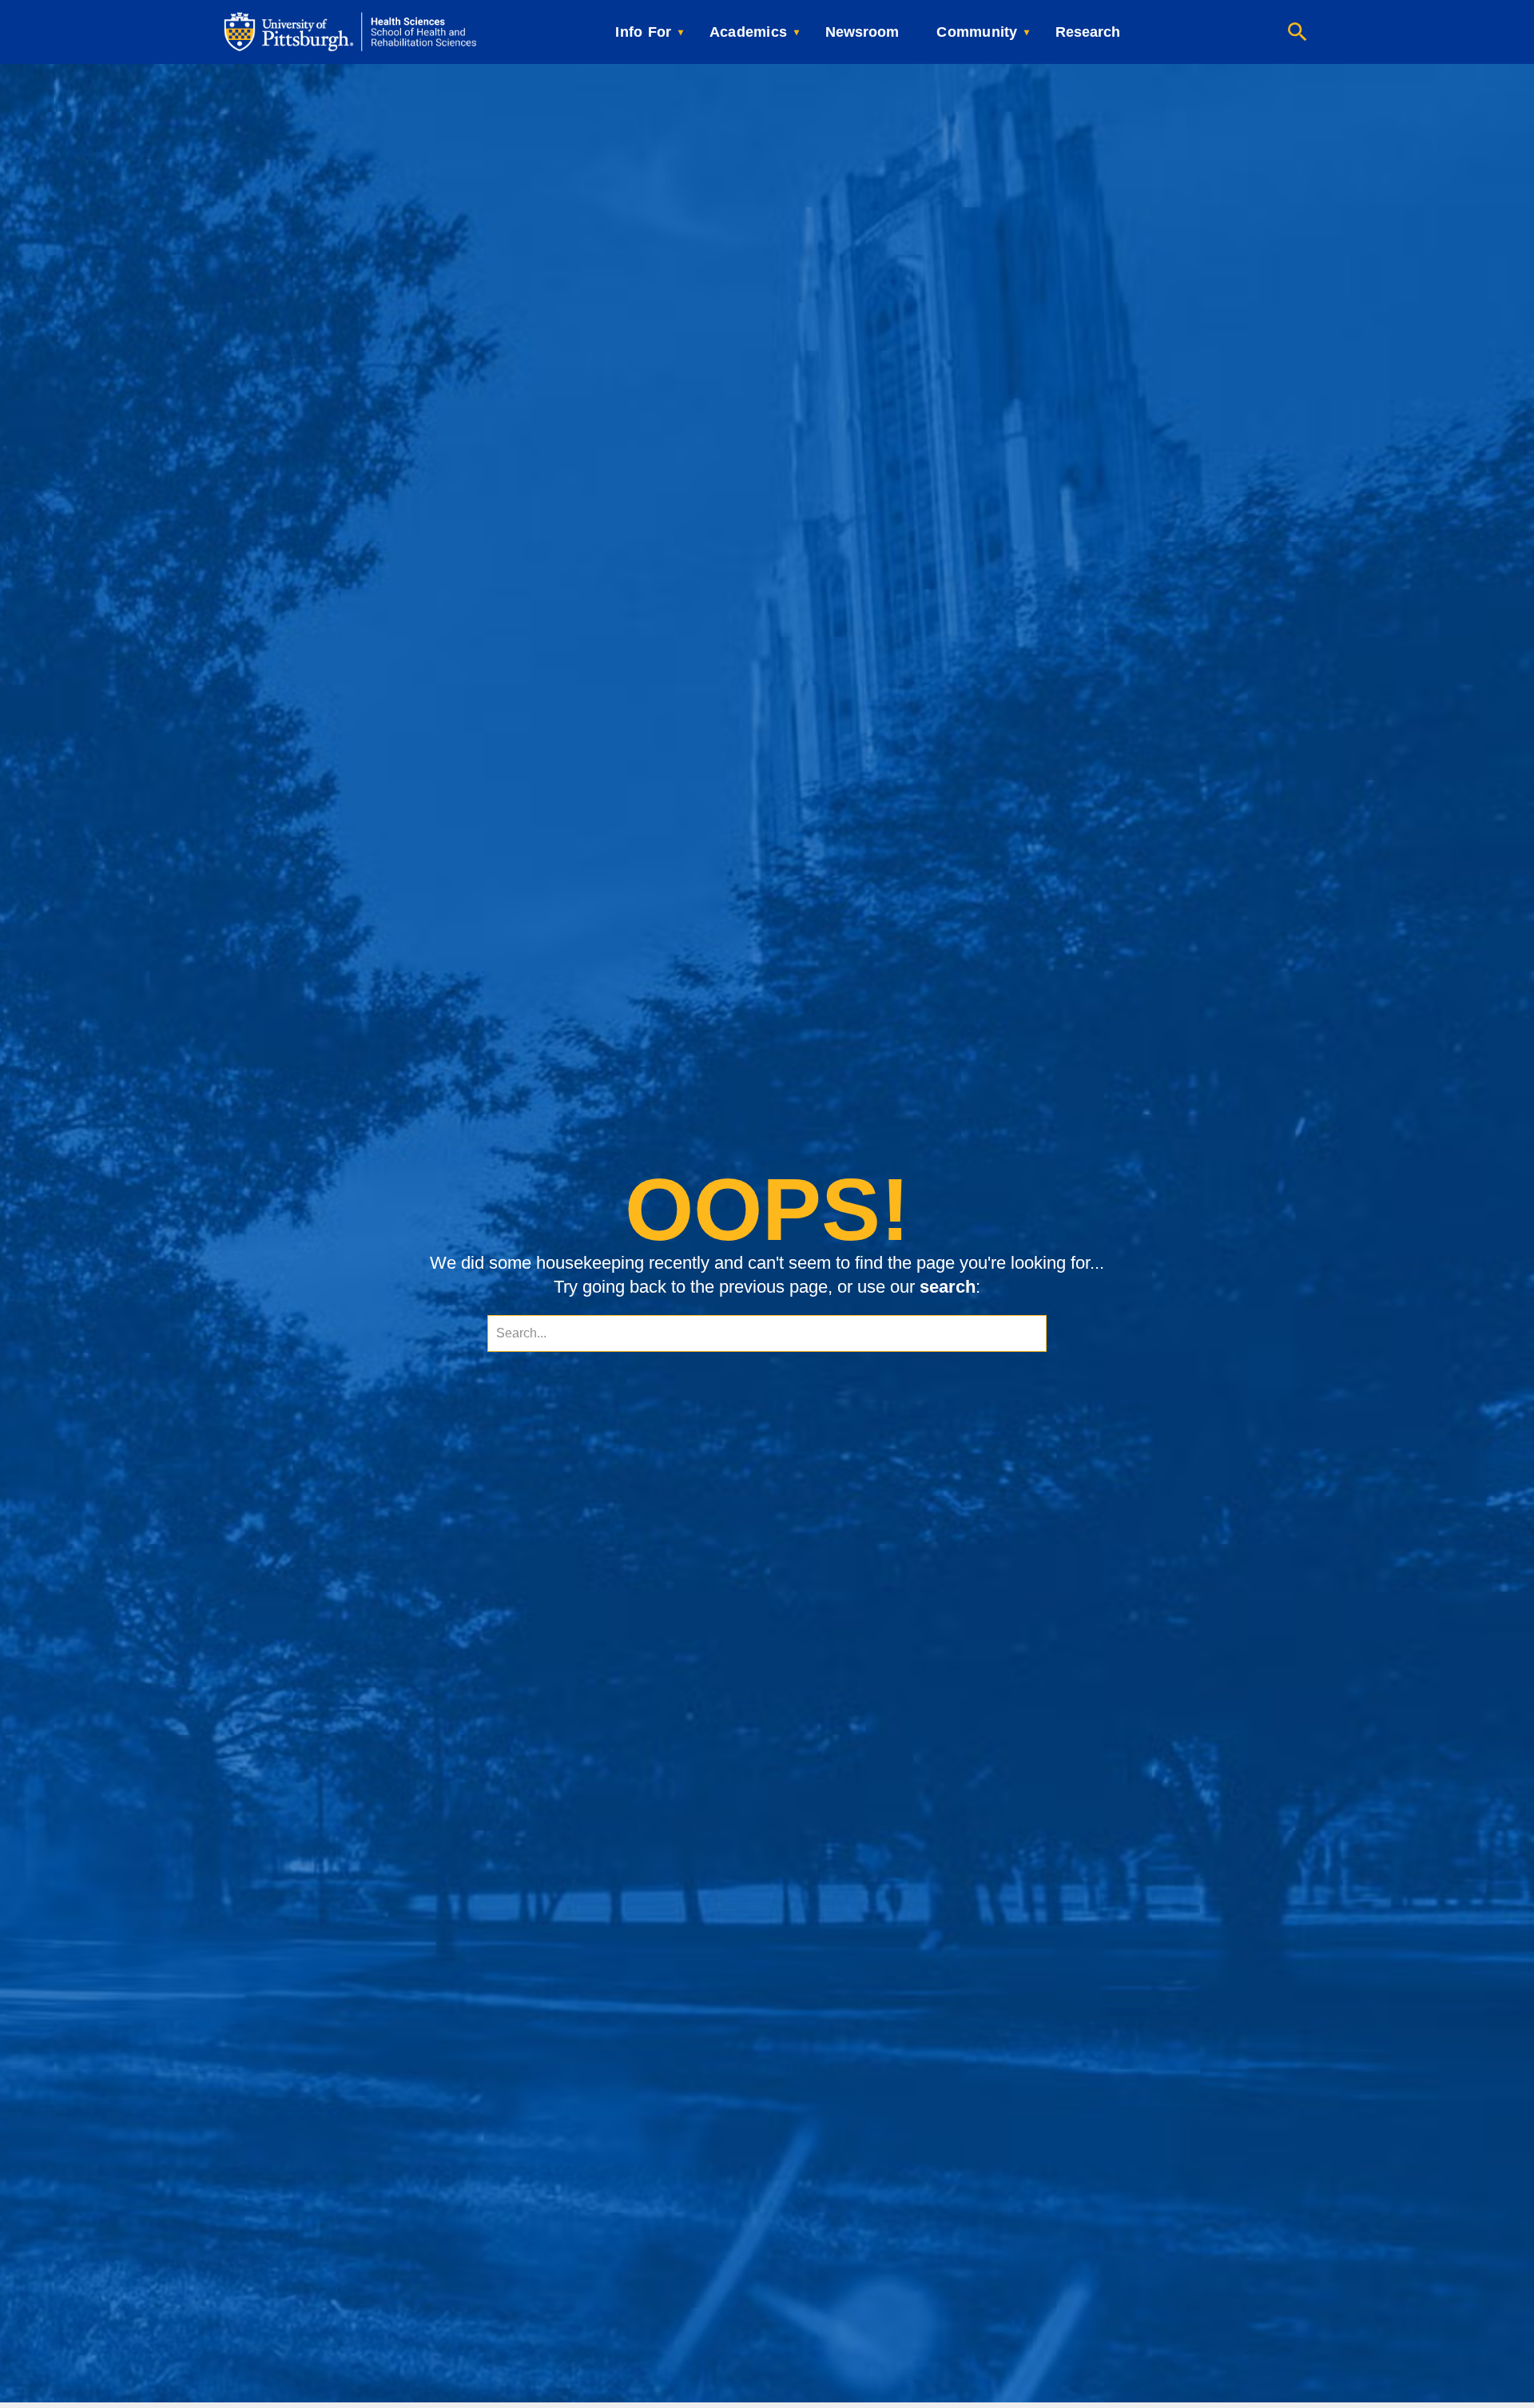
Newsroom (862, 32)
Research (1088, 32)
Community (977, 32)
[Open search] (1298, 32)
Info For (643, 32)
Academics (748, 32)
